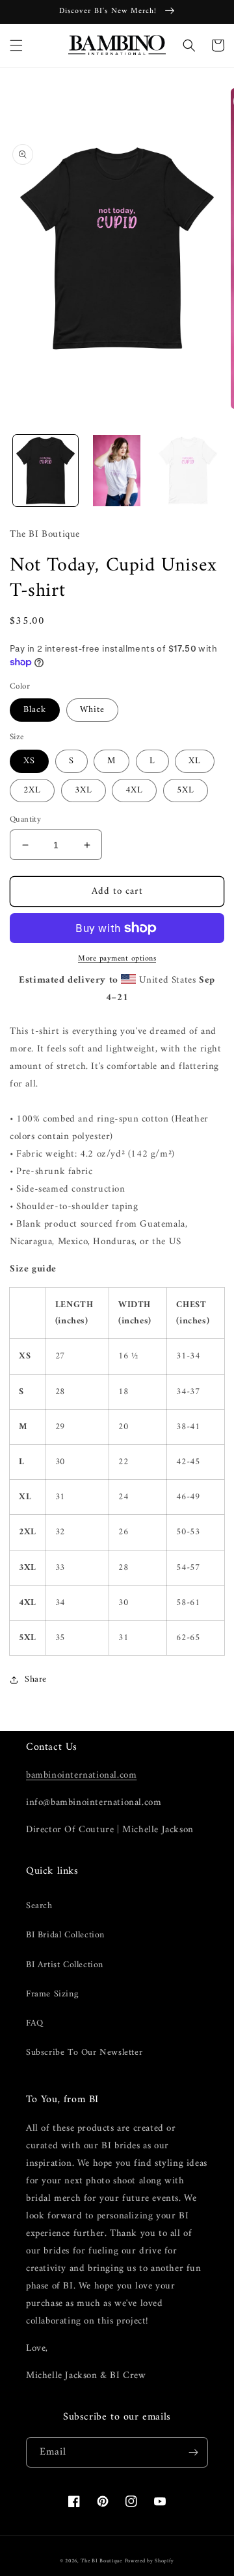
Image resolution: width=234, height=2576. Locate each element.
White (92, 710)
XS (29, 761)
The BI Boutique (101, 2561)
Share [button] (36, 1679)
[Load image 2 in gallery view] (117, 471)
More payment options (117, 959)
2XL (32, 790)
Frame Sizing (52, 1994)
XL (195, 761)
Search (39, 1906)
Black (35, 710)
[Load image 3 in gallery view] (188, 471)
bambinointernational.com (81, 1775)
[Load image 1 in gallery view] (45, 471)
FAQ (35, 2023)
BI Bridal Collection (65, 1935)
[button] (16, 45)
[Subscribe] (193, 2452)
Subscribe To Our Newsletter (84, 2053)
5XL (186, 790)
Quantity (25, 820)
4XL (134, 790)
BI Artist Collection (65, 1965)
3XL (84, 790)
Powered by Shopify (150, 2561)
